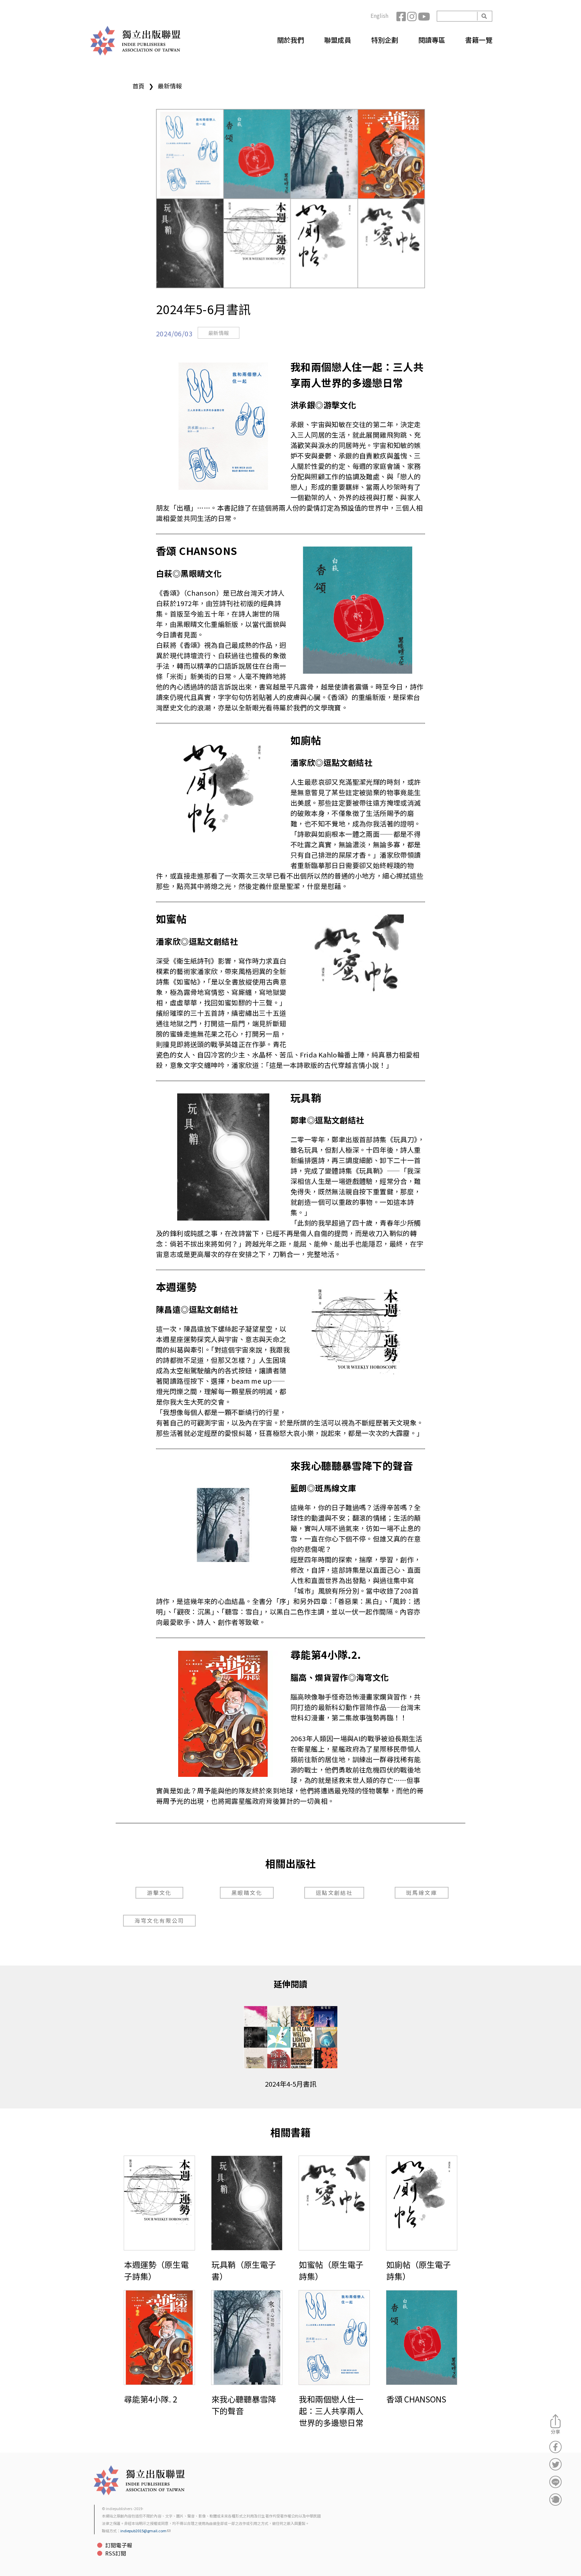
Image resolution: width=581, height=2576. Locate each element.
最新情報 (170, 86)
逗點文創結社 (334, 1893)
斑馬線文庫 (422, 1893)
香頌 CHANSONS (416, 2399)
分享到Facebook (555, 2447)
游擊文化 (159, 1893)
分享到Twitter (555, 2464)
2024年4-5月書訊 (291, 2084)
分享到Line (555, 2482)
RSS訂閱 (116, 2553)
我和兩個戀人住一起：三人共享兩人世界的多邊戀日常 (331, 2411)
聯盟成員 (338, 40)
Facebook (402, 16)
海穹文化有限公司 (159, 1920)
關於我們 (290, 40)
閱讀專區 (432, 40)
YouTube (423, 16)
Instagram (413, 16)
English (379, 15)
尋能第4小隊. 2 (151, 2399)
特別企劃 (385, 40)
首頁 (139, 86)
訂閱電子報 (119, 2545)
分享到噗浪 (555, 2499)
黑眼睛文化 (247, 1893)
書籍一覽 (479, 40)
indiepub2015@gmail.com (143, 2531)
